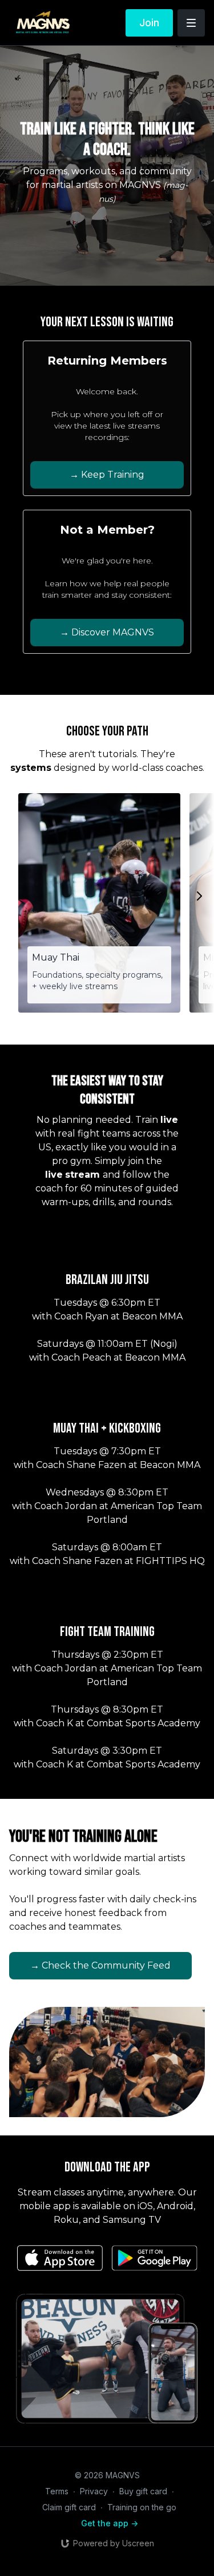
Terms (57, 2491)
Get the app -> (110, 2523)
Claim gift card (69, 2507)
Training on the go (142, 2507)
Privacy (94, 2491)
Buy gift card (143, 2491)
